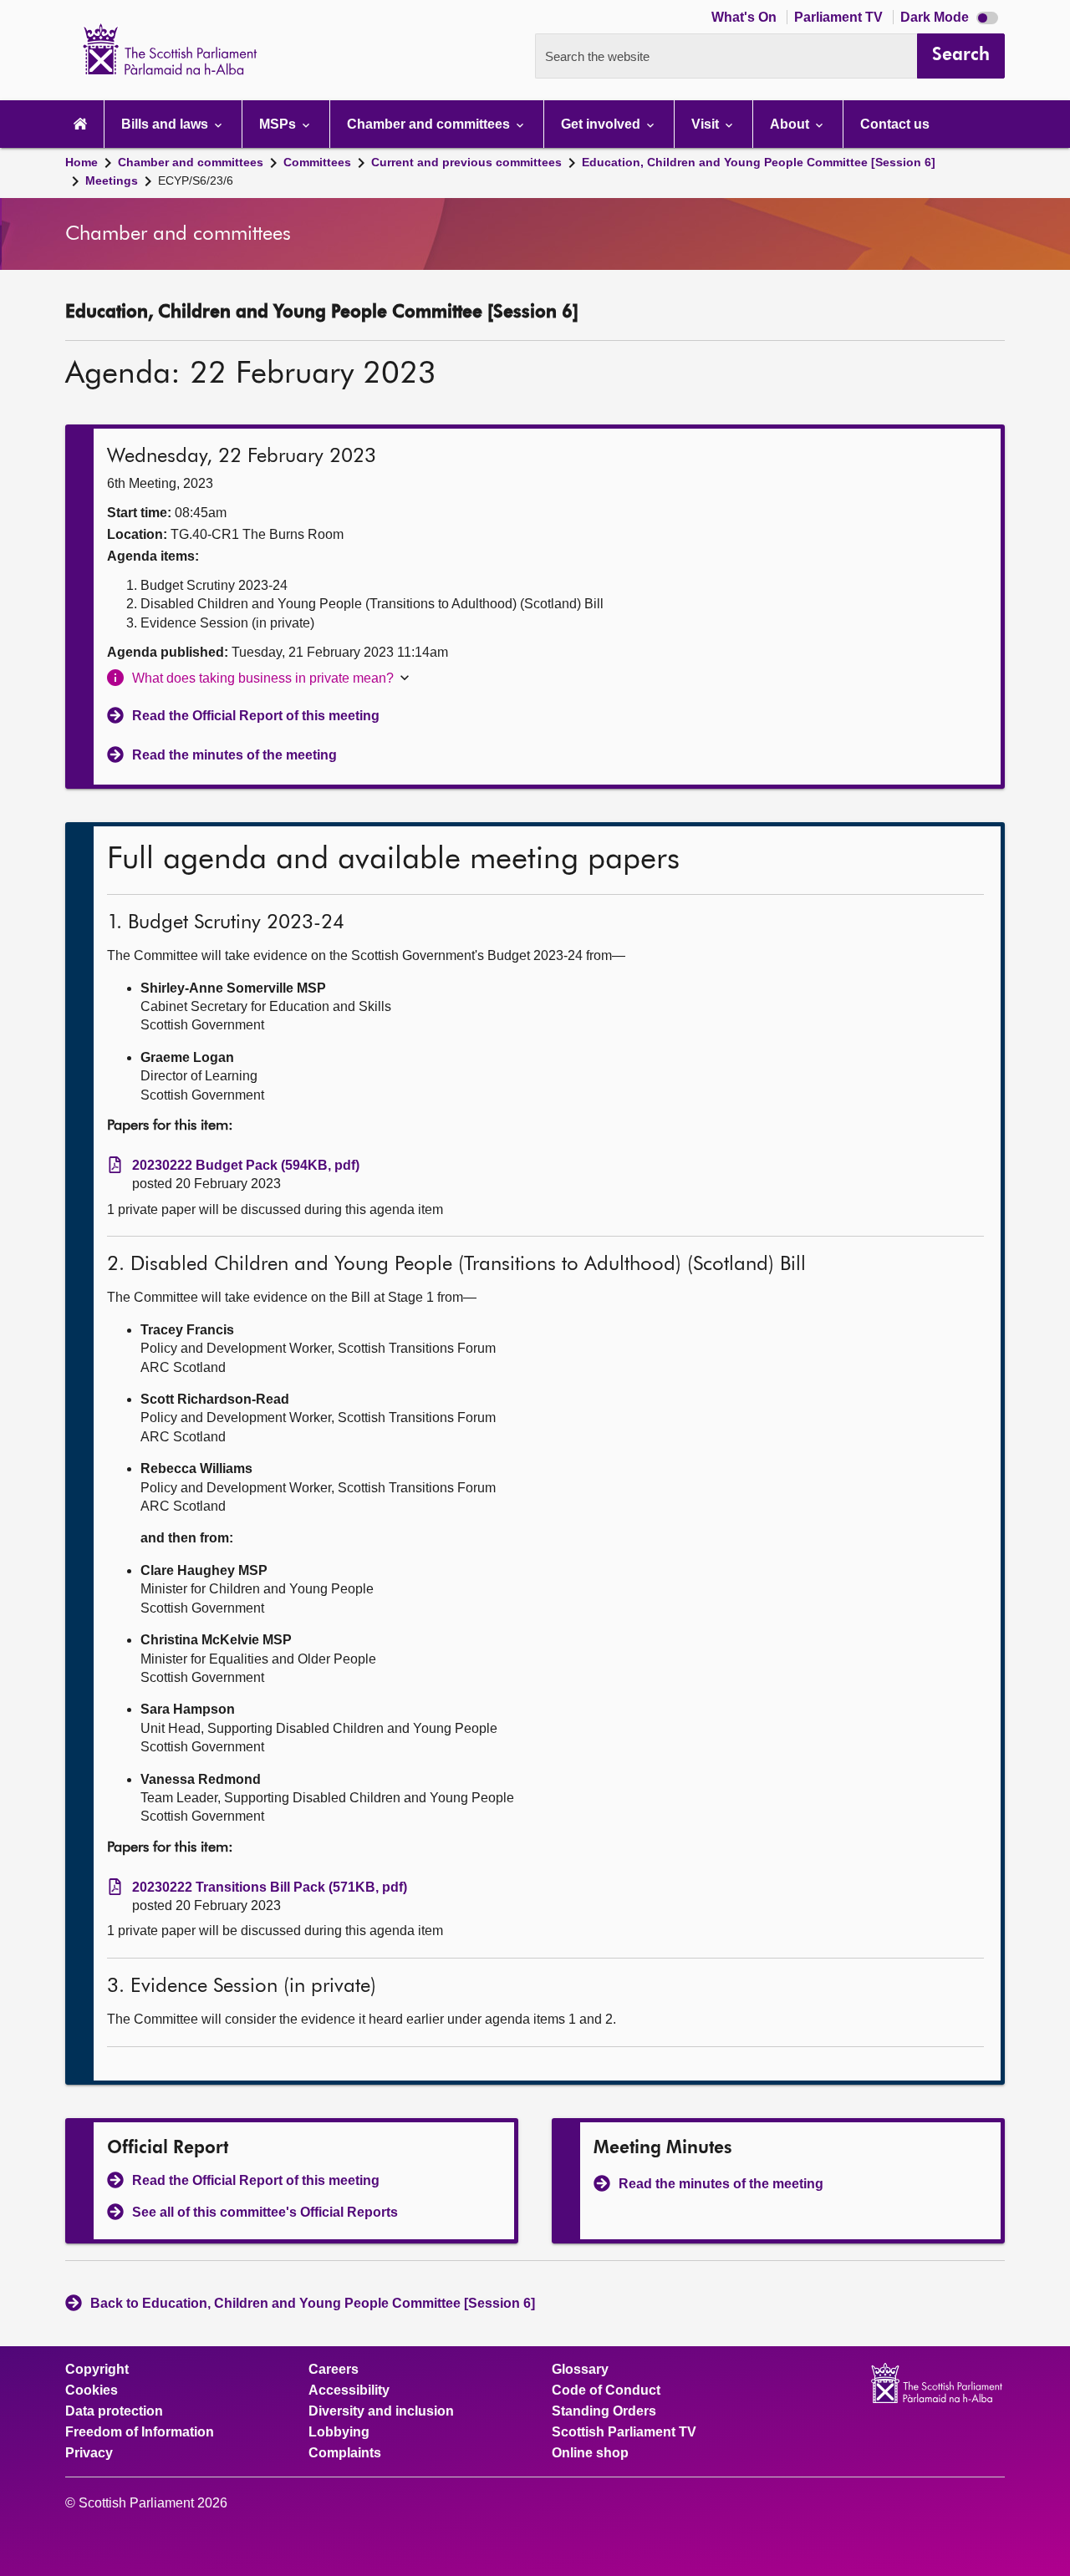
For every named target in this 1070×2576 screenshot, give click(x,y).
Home (82, 162)
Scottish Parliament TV (624, 2432)
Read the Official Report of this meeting (256, 716)
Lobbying (339, 2432)
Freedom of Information (140, 2432)
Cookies (92, 2391)
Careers (334, 2370)
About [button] (791, 124)
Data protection (114, 2411)
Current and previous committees (466, 162)
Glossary (580, 2370)
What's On (746, 17)
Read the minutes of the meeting (234, 755)
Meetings (112, 180)
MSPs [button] (279, 124)
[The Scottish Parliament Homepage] (80, 124)
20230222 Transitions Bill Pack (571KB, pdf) (270, 1887)
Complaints (345, 2453)
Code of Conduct (606, 2391)
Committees (317, 162)
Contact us (895, 124)
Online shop (590, 2453)
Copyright (97, 2370)
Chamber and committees (191, 162)
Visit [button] (707, 124)
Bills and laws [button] (166, 124)
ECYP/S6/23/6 (196, 180)
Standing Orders (604, 2411)
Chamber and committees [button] (430, 124)
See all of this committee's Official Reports (265, 2212)
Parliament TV (840, 17)
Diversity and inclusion (381, 2411)
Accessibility (349, 2391)
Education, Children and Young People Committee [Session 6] (759, 162)
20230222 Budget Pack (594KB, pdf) (246, 1165)
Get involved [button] (602, 124)
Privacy (89, 2453)
